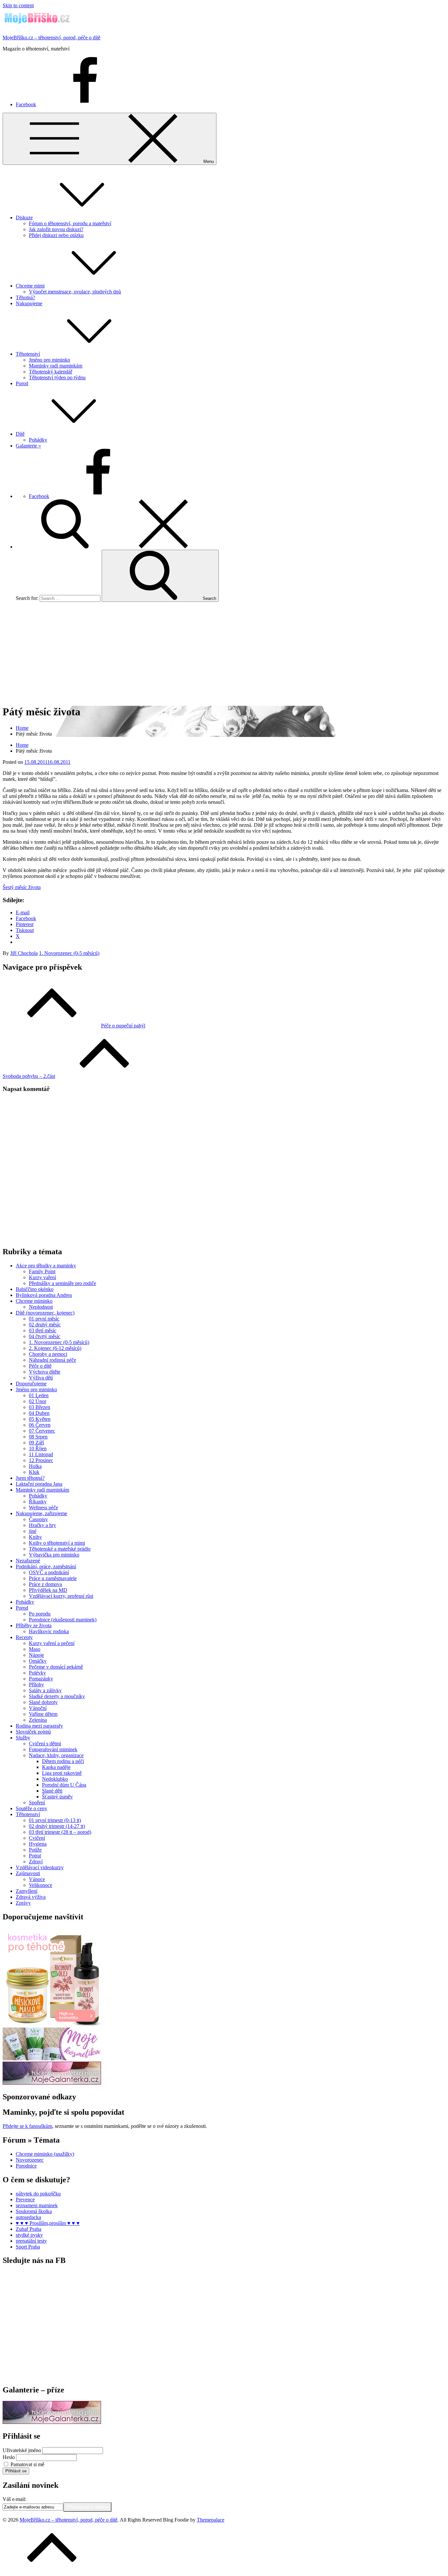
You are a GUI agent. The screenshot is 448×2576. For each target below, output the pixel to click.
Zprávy (23, 1903)
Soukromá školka (34, 2211)
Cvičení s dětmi (45, 1744)
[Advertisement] (224, 653)
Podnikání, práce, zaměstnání (46, 1566)
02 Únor (38, 1401)
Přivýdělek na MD (48, 1590)
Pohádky (38, 440)
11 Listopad (41, 1454)
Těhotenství (28, 354)
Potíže (35, 1850)
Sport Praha (28, 2247)
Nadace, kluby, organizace (56, 1755)
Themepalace (211, 2520)
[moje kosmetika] (52, 2059)
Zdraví (36, 1862)
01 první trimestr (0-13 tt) (55, 1820)
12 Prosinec (41, 1460)
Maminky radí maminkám (56, 366)
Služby (23, 1738)
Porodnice (26, 2166)
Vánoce (37, 1879)
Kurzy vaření (42, 1277)
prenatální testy (31, 2241)
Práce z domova (45, 1584)
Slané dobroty (43, 1702)
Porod (22, 383)
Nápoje (36, 1655)
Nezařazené (28, 1561)
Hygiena (38, 1844)
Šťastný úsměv (57, 1797)
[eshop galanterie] (52, 2083)
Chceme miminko (34, 1301)
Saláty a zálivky (45, 1690)
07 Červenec (42, 1431)
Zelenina (38, 1720)
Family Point (42, 1271)
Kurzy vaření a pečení (52, 1643)
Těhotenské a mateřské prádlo (60, 1549)
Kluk (34, 1472)
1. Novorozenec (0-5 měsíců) (69, 953)
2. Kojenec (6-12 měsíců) (55, 1348)
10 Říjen (38, 1448)
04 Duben (39, 1413)
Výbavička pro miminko (54, 1555)
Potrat (35, 1856)
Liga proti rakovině (62, 1773)
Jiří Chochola (24, 953)
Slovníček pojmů (33, 1732)
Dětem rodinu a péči (63, 1761)
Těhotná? (25, 297)
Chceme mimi (30, 286)
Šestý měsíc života (22, 887)
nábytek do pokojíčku (38, 2194)
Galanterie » (28, 446)
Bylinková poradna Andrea (44, 1295)
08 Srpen (38, 1437)
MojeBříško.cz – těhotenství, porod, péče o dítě (51, 38)
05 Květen (40, 1419)
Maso (35, 1649)
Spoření (37, 1803)
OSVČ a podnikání (49, 1572)
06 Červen (40, 1425)
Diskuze (24, 218)
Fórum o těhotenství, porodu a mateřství (70, 223)
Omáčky (38, 1661)
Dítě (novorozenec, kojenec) (45, 1313)
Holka (35, 1466)
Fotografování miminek (53, 1749)
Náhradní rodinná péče (52, 1360)
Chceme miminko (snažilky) (45, 2154)
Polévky (37, 1673)
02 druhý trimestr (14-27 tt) (57, 1826)
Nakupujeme (29, 303)
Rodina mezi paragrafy (39, 1726)
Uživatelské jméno (22, 2450)
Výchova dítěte (45, 1372)
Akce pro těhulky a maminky (46, 1266)
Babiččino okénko (35, 1289)
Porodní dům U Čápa (64, 1785)
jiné (33, 1531)
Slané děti (52, 1791)
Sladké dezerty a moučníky (57, 1696)
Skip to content (18, 5)
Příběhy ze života (34, 1625)
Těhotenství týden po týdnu (57, 377)
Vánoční (38, 1708)
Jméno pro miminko (50, 360)
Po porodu (40, 1614)
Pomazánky (41, 1679)
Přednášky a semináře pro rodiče (62, 1283)
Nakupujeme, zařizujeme (41, 1513)
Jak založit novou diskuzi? (56, 229)
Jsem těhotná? (30, 1478)
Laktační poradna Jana (39, 1484)
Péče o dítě (40, 1366)
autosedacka (28, 2217)
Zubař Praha (29, 2229)
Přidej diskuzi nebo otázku (56, 235)
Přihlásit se (16, 2471)
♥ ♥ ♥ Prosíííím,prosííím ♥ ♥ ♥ (48, 2223)
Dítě (20, 434)
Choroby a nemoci (48, 1354)
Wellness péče (43, 1507)
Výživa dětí (41, 1378)
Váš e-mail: (14, 2499)
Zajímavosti (28, 1873)
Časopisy (38, 1519)
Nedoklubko (55, 1779)
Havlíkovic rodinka (49, 1631)
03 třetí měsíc (43, 1330)
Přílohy (36, 1684)
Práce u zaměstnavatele (53, 1578)
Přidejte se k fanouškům (27, 2126)
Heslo (9, 2457)
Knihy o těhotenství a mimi (57, 1543)
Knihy (35, 1537)
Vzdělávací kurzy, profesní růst (61, 1596)
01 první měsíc (44, 1319)
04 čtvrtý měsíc (45, 1336)
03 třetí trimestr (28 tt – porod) (60, 1832)
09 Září (36, 1443)
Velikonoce (41, 1885)
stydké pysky (29, 2235)
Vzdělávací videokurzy (40, 1867)
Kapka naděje (56, 1767)
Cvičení (37, 1838)
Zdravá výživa (31, 1897)
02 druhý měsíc (45, 1325)
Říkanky (38, 1502)
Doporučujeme (31, 1384)
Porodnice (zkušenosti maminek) (63, 1620)
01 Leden (39, 1395)
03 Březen (40, 1407)
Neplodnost (41, 1307)
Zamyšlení (27, 1891)
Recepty (24, 1637)
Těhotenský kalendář (51, 372)
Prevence (25, 2200)
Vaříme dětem (43, 1714)
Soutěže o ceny (31, 1808)
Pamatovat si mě (27, 2464)
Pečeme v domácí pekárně (56, 1667)
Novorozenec (30, 2160)
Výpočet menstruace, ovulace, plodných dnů (75, 292)
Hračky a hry (42, 1525)
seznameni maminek (37, 2205)
